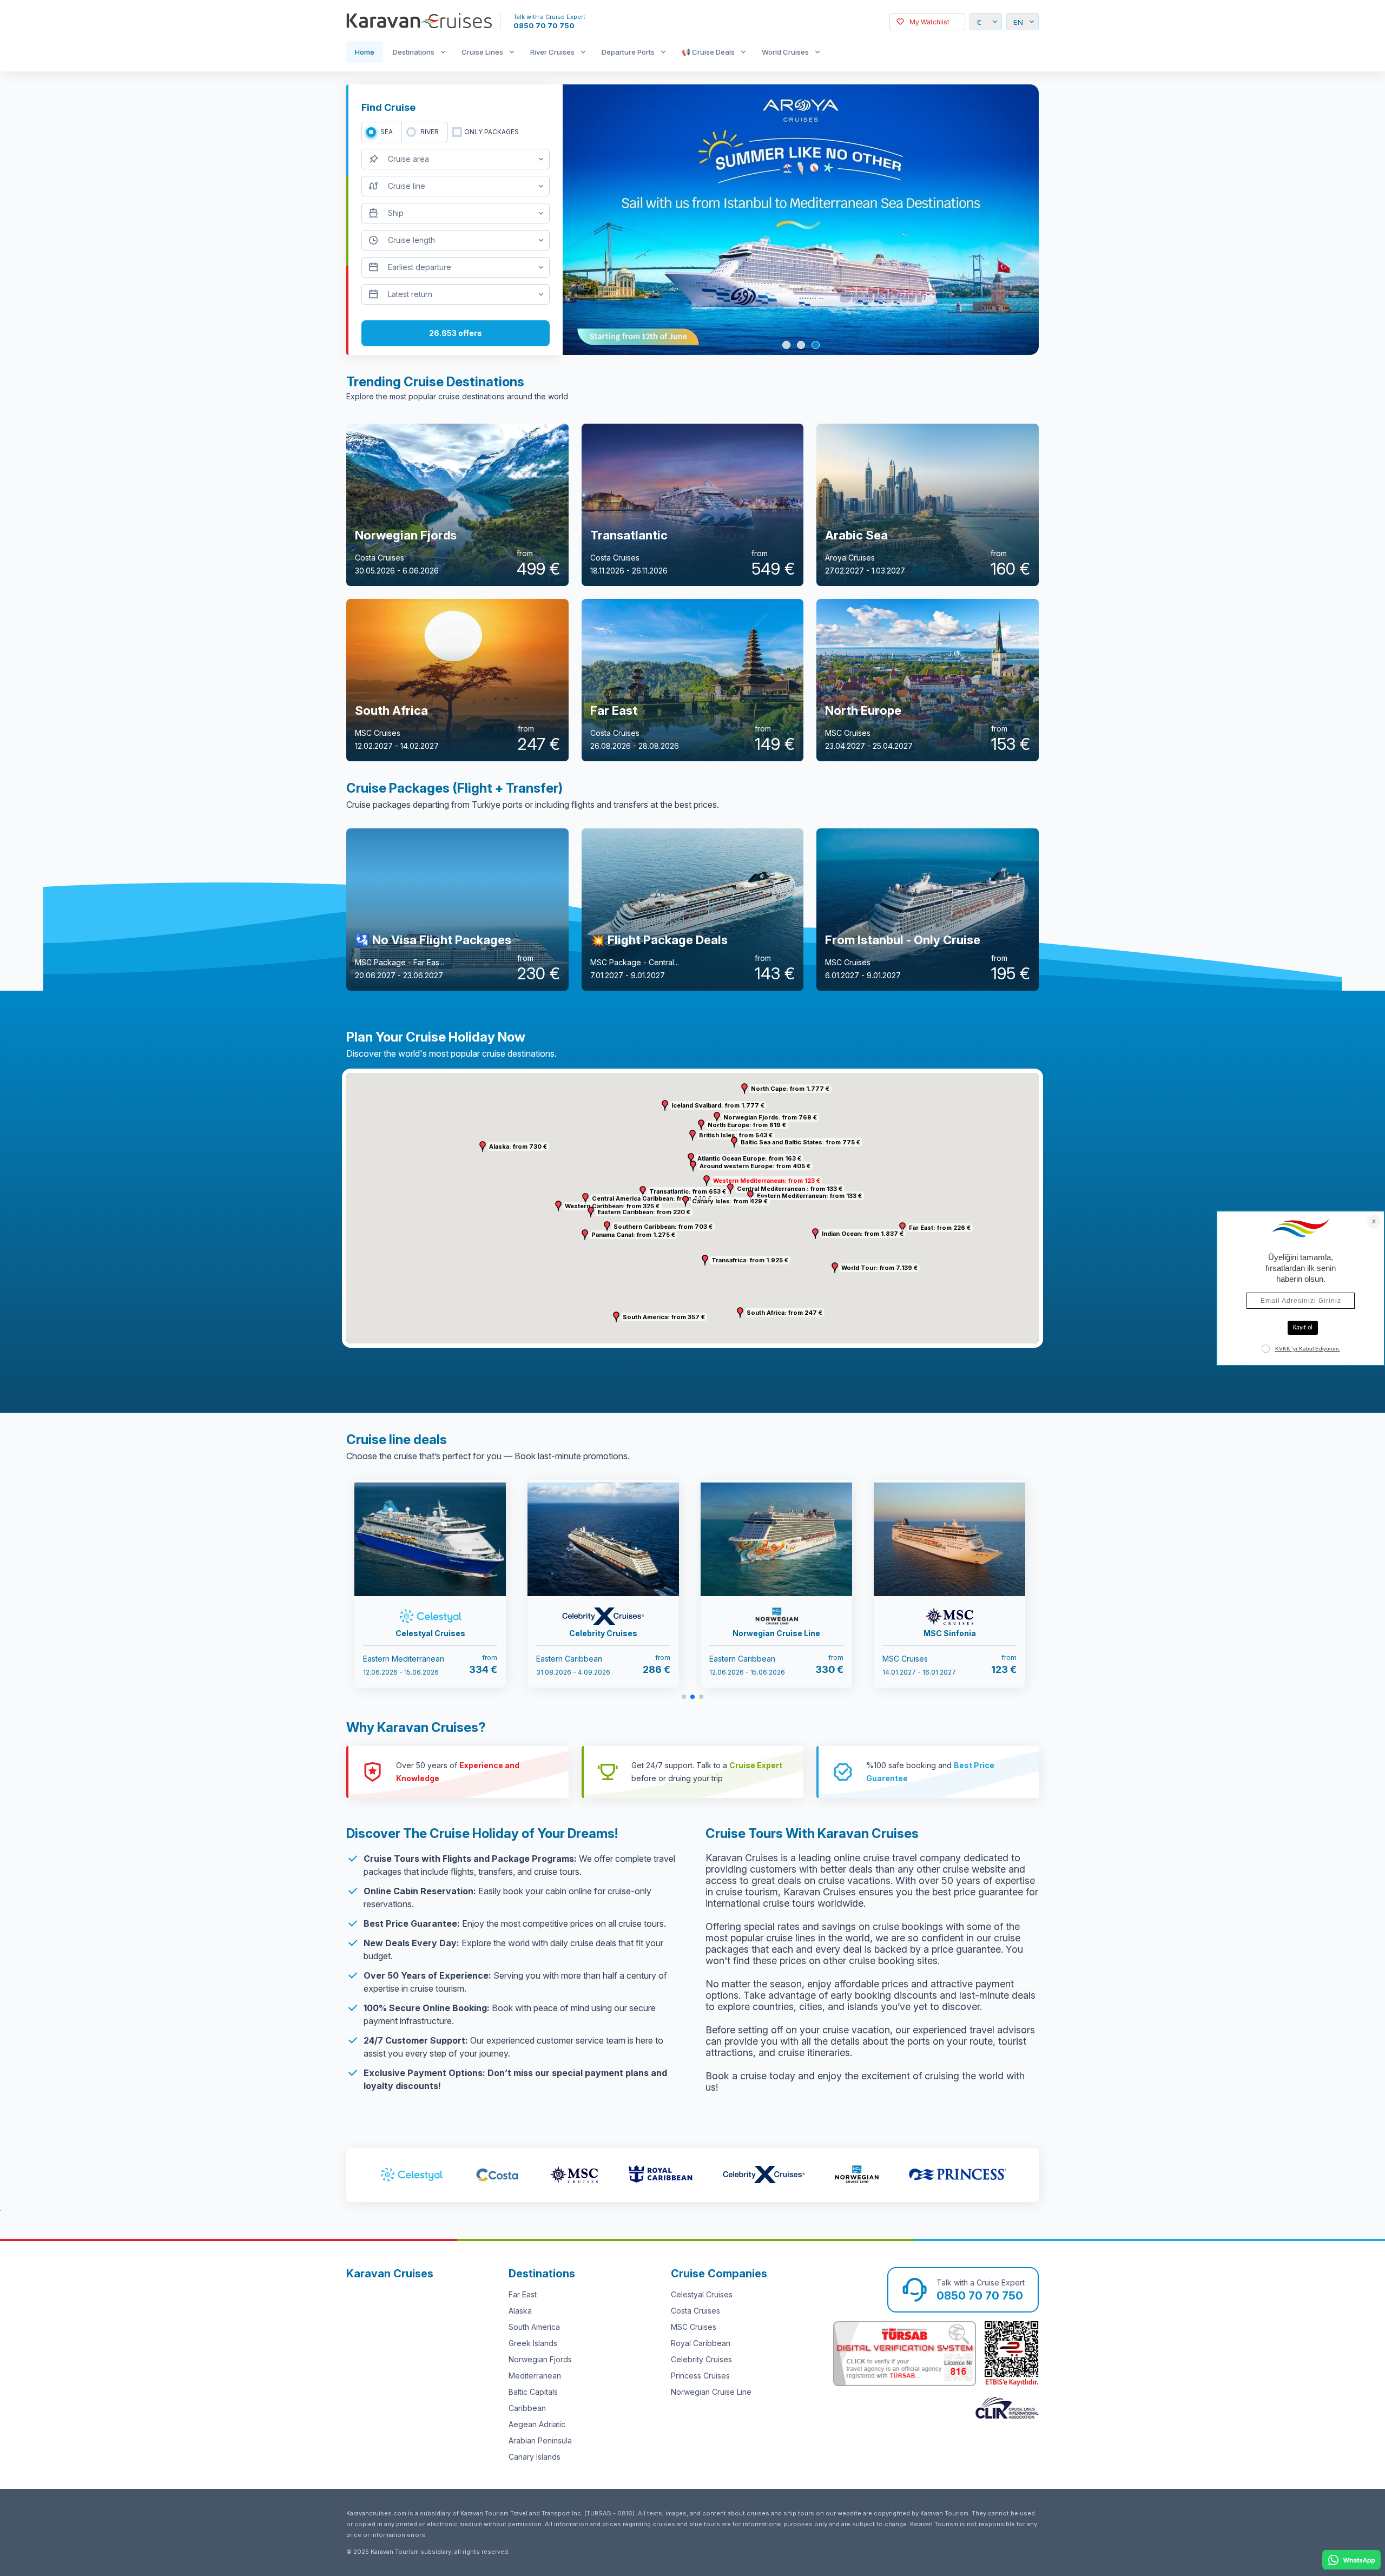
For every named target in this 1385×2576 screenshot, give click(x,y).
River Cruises (552, 52)
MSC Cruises (694, 2327)
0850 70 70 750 (544, 25)
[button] (707, 1181)
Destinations (414, 52)
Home (365, 52)
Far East (523, 2294)
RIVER (430, 132)
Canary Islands (535, 2457)
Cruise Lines (482, 52)
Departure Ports (628, 52)
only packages (492, 132)
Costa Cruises (695, 2311)
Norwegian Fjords (540, 2359)
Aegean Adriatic (537, 2424)
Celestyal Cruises (702, 2294)
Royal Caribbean (701, 2343)
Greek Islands (533, 2343)
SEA (387, 132)
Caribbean (527, 2408)
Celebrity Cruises (701, 2359)
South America (534, 2327)
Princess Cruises (700, 2376)
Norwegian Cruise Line (711, 2392)
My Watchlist (929, 22)
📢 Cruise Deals (708, 52)
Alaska (520, 2311)
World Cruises (785, 52)
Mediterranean (535, 2376)
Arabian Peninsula (540, 2440)
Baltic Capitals (533, 2392)
